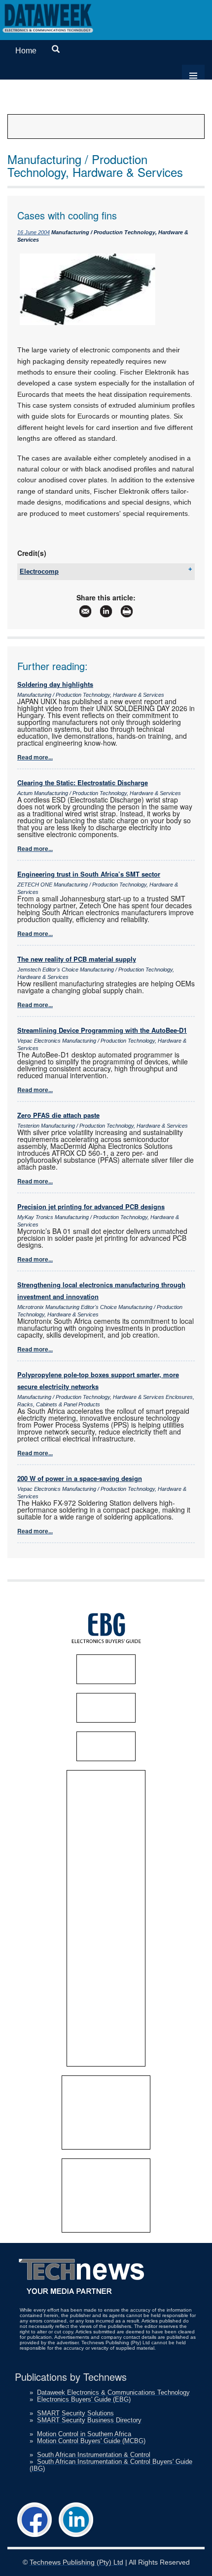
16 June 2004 (34, 232)
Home (26, 51)
